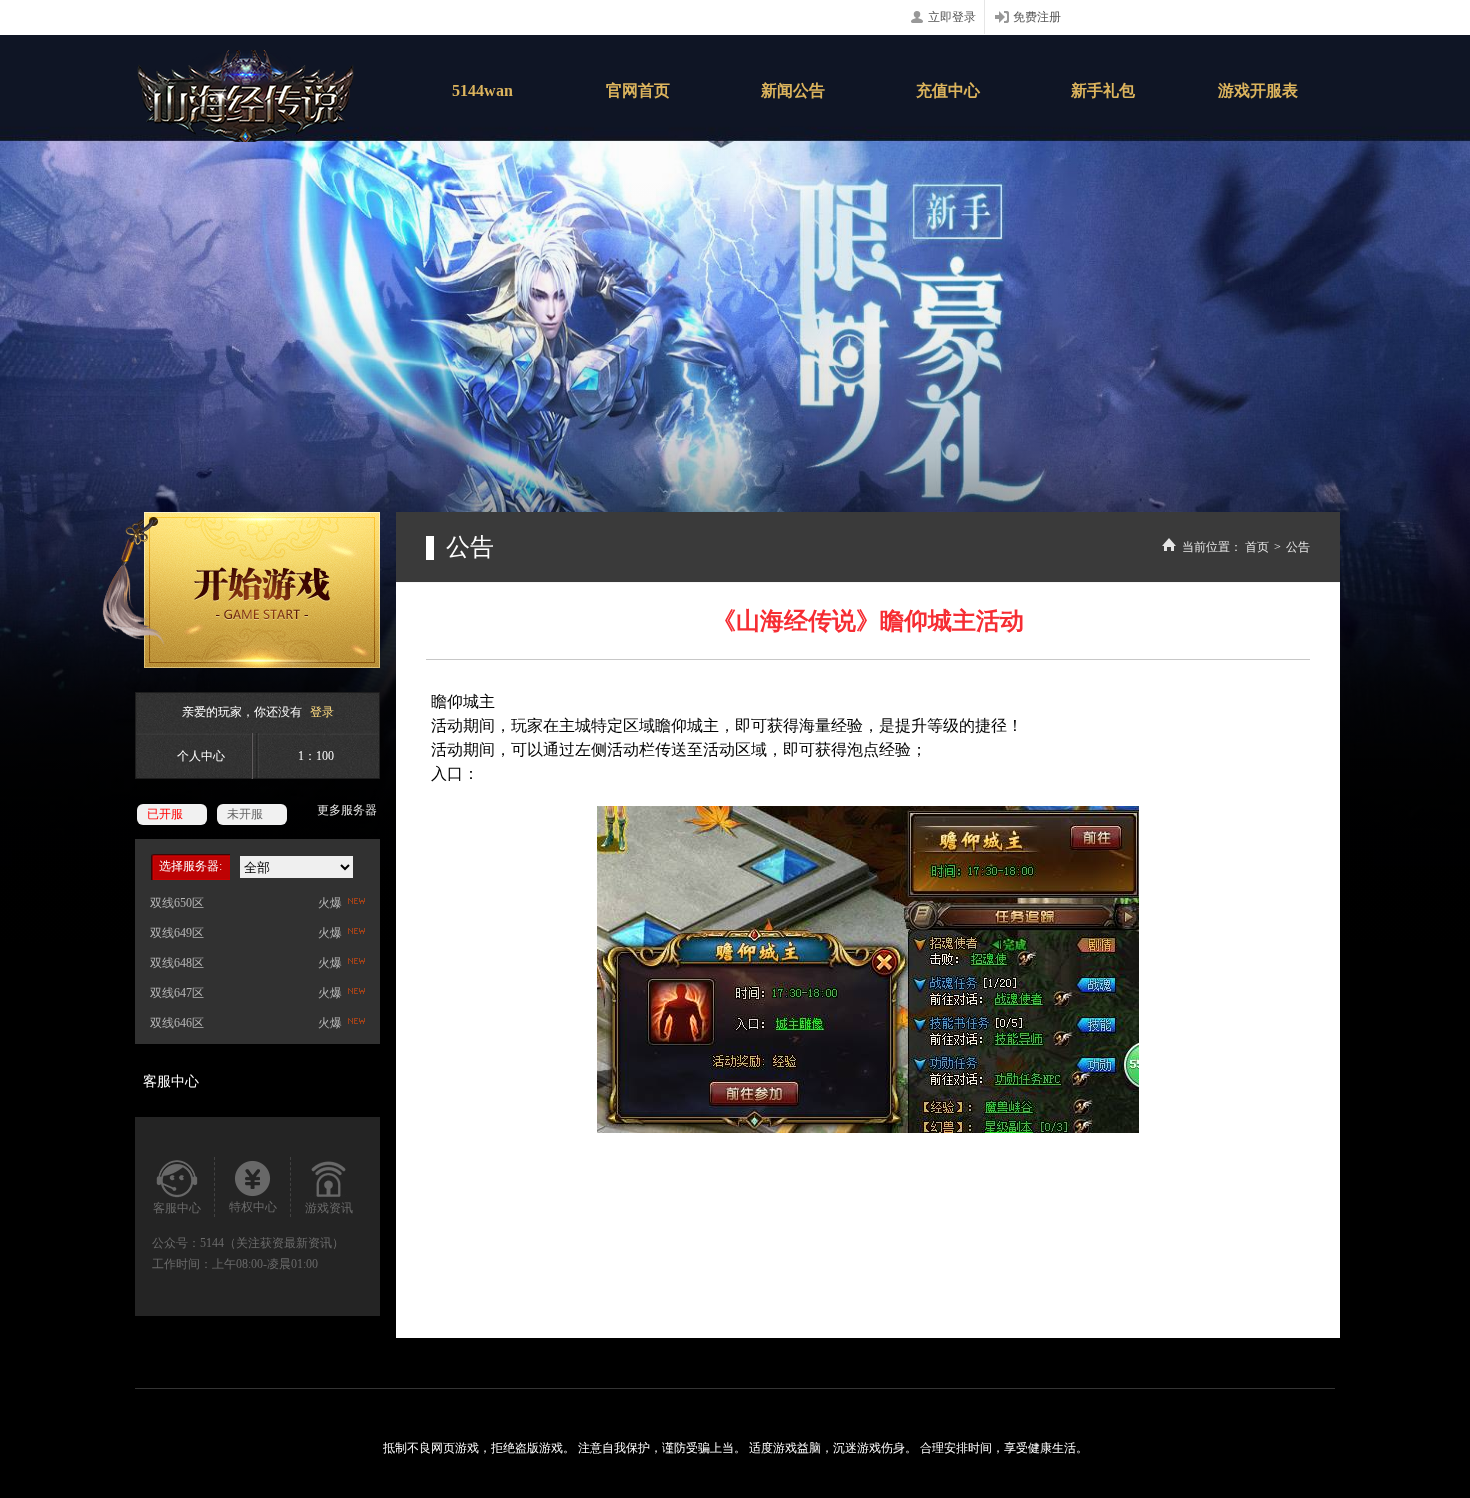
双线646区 (177, 1023)
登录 (322, 712)
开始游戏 (241, 590)
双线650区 (177, 903)
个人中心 (201, 756)
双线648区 (177, 963)
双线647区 (177, 993)
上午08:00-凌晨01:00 (265, 1264)
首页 (1257, 547)
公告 (1298, 547)
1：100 (316, 756)
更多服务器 (347, 810)
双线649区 (177, 933)
